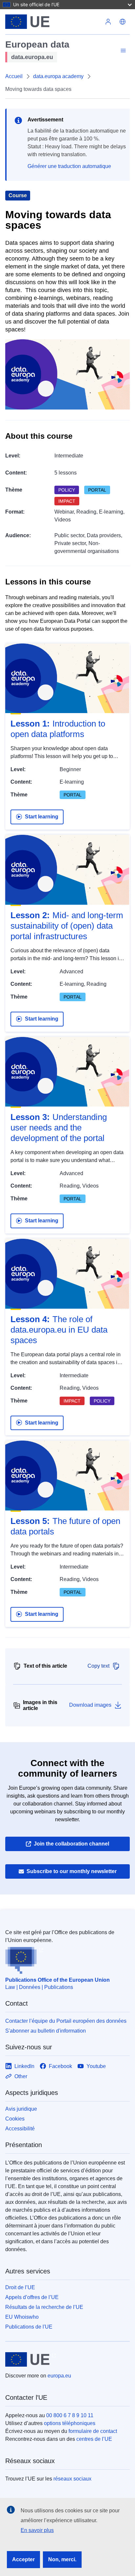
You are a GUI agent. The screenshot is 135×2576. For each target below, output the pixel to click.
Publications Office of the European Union (58, 1980)
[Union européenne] (53, 22)
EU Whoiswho (22, 2317)
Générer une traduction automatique (69, 166)
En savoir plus (37, 2530)
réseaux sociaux (72, 2479)
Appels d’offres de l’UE (32, 2297)
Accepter (23, 2559)
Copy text (98, 1666)
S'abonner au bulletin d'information (46, 2031)
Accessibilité (20, 2129)
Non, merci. (62, 2559)
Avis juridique (21, 2109)
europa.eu (59, 2376)
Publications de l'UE (29, 2327)
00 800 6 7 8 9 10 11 (70, 2415)
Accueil (14, 76)
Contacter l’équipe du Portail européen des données (66, 2021)
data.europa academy (58, 76)
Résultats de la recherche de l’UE (44, 2307)
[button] (123, 22)
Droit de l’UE (20, 2287)
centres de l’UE (94, 2439)
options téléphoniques (70, 2423)
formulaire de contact (93, 2431)
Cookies (15, 2119)
